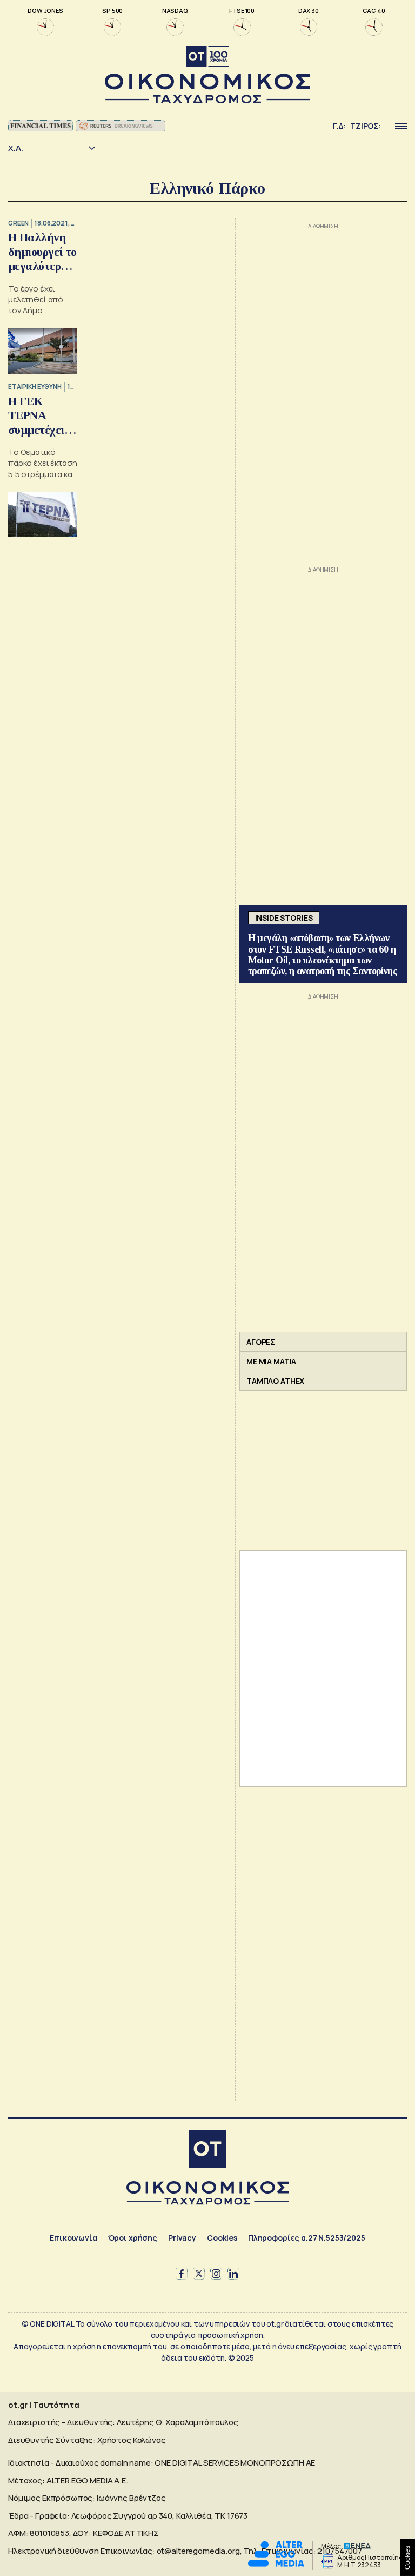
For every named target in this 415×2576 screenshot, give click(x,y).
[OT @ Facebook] (182, 2274)
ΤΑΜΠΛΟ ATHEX (275, 1381)
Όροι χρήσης (133, 2238)
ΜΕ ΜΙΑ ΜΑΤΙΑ (271, 1361)
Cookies (222, 2238)
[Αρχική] (207, 2150)
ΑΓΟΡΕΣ (261, 1342)
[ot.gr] (207, 75)
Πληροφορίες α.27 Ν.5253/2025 (307, 2238)
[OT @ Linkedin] (233, 2274)
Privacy (182, 2238)
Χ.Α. (16, 148)
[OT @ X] (199, 2274)
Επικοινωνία (73, 2238)
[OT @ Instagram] (216, 2274)
